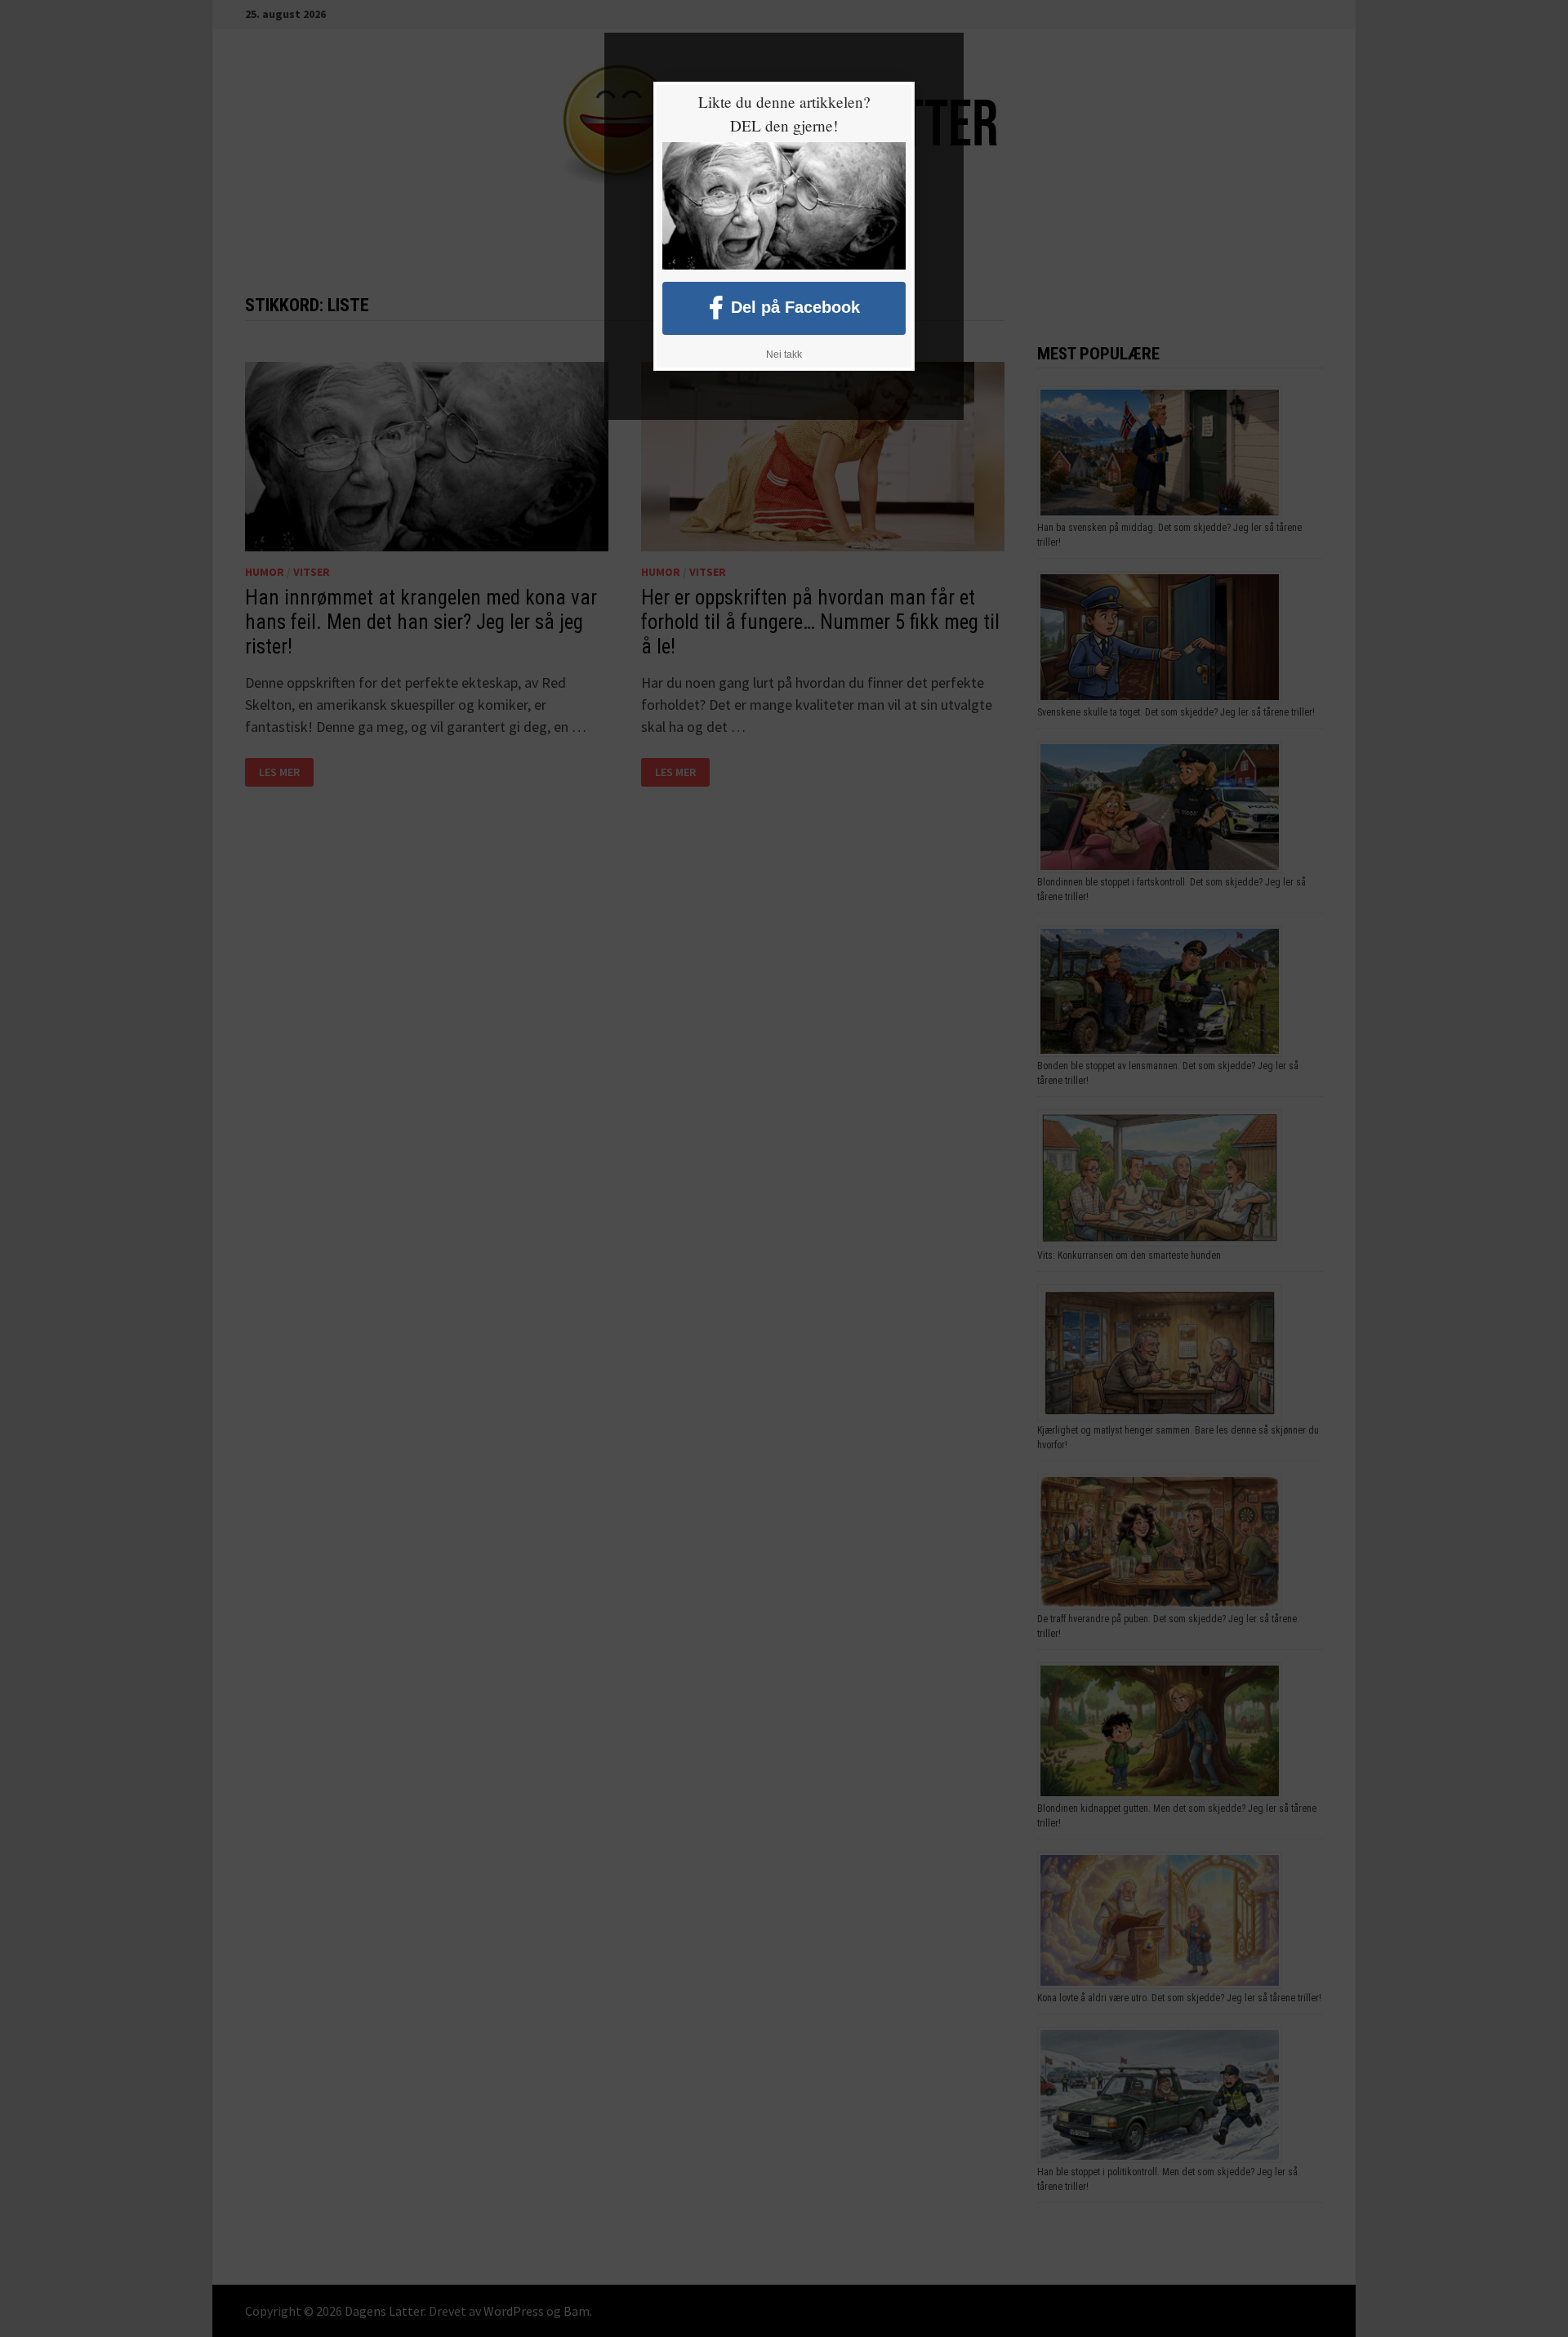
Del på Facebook (795, 306)
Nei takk (784, 355)
